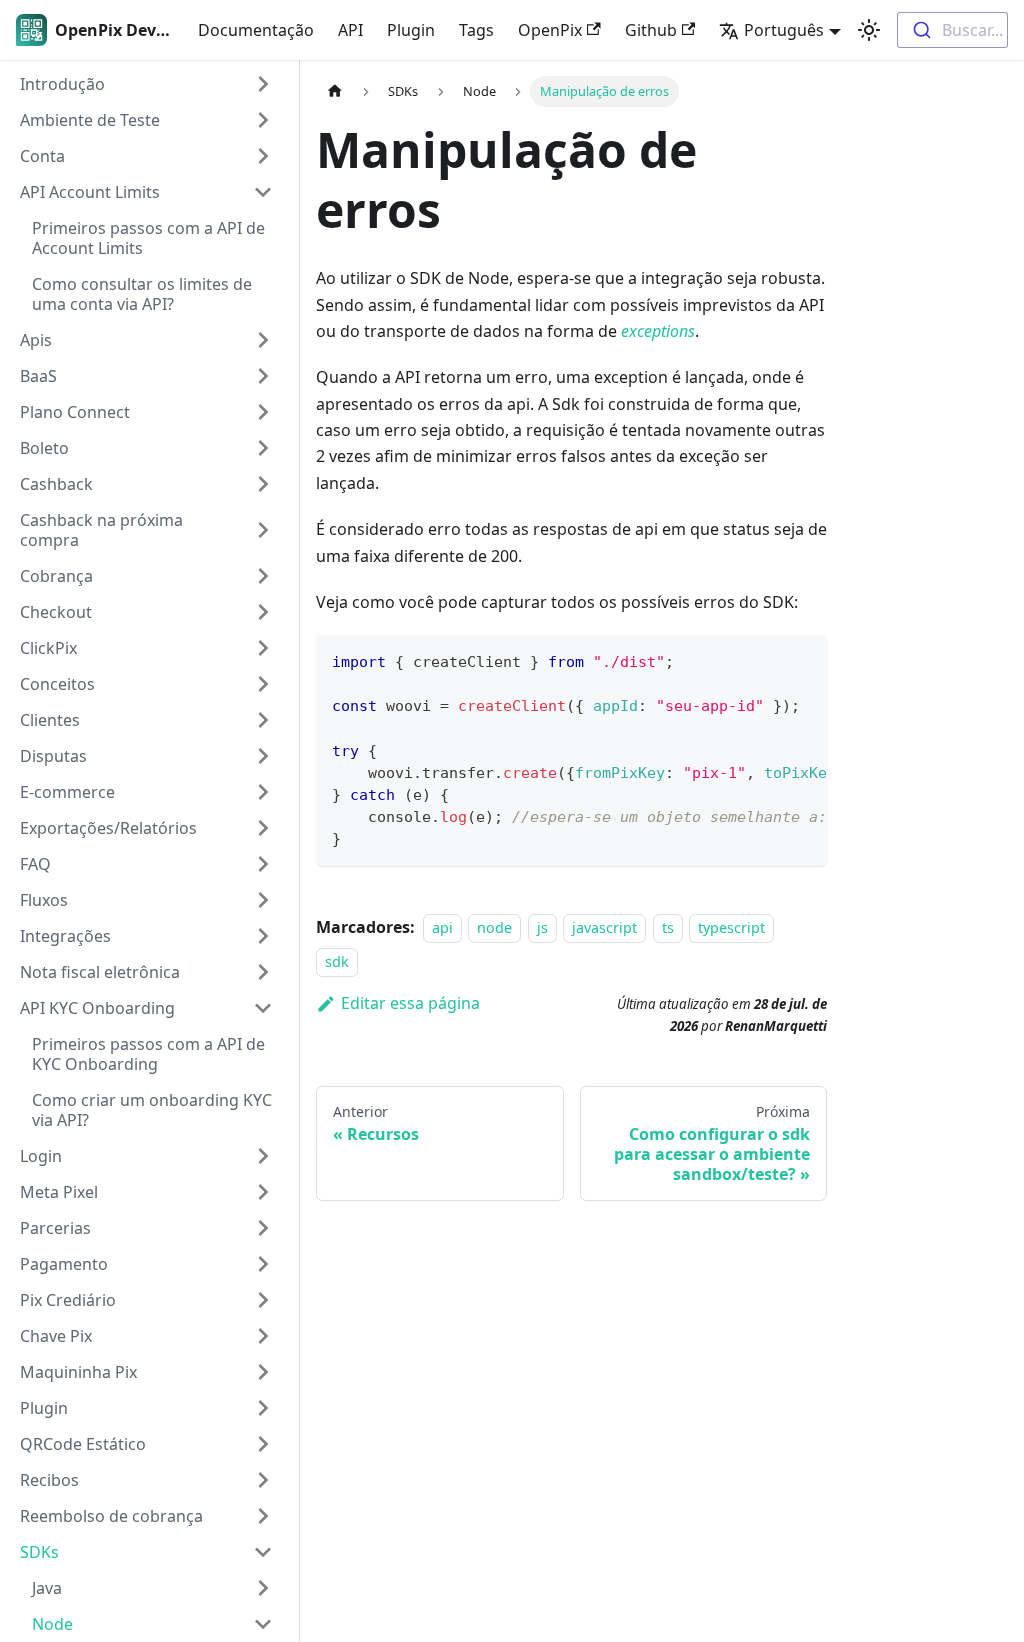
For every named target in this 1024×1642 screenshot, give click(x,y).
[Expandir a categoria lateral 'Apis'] (263, 340)
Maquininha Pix (78, 1372)
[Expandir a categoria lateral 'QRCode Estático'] (263, 1444)
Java (47, 1588)
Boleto (44, 448)
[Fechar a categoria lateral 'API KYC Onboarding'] (263, 1008)
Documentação (256, 30)
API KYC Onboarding (97, 1008)
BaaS (38, 376)
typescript (731, 927)
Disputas (53, 756)
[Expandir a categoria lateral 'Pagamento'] (263, 1264)
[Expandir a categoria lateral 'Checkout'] (263, 612)
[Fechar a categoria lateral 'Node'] (263, 1624)
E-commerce (67, 792)
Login (41, 1156)
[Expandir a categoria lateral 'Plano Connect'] (263, 412)
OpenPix (550, 30)
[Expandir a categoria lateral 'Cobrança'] (263, 576)
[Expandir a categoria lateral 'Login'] (263, 1156)
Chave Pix (56, 1336)
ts (668, 927)
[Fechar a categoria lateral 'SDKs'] (263, 1552)
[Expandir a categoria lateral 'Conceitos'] (263, 684)
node (494, 927)
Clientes (50, 720)
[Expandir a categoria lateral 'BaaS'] (263, 376)
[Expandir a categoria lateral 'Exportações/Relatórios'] (263, 828)
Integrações (65, 936)
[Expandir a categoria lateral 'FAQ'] (263, 864)
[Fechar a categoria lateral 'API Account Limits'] (263, 192)
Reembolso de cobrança (111, 1516)
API (350, 30)
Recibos (49, 1480)
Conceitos (57, 684)
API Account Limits (90, 192)
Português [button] (784, 30)
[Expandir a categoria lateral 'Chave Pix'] (263, 1336)
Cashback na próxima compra (101, 530)
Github (651, 30)
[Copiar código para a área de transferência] (802, 660)
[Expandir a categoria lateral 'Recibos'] (263, 1480)
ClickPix (48, 648)
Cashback (56, 484)
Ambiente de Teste (90, 120)
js (542, 927)
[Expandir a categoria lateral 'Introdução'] (263, 84)
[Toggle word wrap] (766, 660)
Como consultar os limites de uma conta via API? (142, 294)
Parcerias (55, 1228)
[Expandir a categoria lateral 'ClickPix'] (263, 648)
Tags (476, 30)
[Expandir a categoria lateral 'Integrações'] (263, 936)
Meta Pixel (59, 1192)
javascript (604, 927)
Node (52, 1624)
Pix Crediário (68, 1300)
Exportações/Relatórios (108, 828)
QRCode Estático (83, 1444)
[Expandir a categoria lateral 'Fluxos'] (263, 900)
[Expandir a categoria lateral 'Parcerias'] (263, 1228)
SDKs (39, 1552)
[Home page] (335, 91)
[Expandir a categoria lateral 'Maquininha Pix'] (263, 1372)
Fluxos (44, 900)
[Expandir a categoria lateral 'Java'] (263, 1588)
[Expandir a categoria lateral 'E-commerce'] (263, 792)
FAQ (35, 864)
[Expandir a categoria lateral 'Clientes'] (263, 720)
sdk (337, 961)
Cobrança (56, 576)
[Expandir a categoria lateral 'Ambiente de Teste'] (263, 120)
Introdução (62, 84)
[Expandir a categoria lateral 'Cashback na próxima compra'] (263, 530)
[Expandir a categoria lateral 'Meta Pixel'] (263, 1192)
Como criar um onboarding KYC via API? (152, 1110)
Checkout (56, 612)
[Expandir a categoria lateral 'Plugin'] (263, 1408)
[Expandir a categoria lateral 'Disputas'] (263, 756)
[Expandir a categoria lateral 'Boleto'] (263, 448)
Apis (36, 340)
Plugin (411, 30)
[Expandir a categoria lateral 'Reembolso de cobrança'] (263, 1516)
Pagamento (64, 1264)
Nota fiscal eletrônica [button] (100, 972)
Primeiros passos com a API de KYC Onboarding (148, 1054)
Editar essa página (410, 1003)
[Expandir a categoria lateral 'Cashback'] (263, 484)
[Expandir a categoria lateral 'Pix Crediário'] (263, 1300)
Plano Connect (75, 412)
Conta (42, 156)
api (442, 927)
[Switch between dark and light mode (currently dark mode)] (869, 30)
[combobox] (952, 30)
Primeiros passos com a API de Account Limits (148, 238)
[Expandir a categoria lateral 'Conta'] (263, 156)
